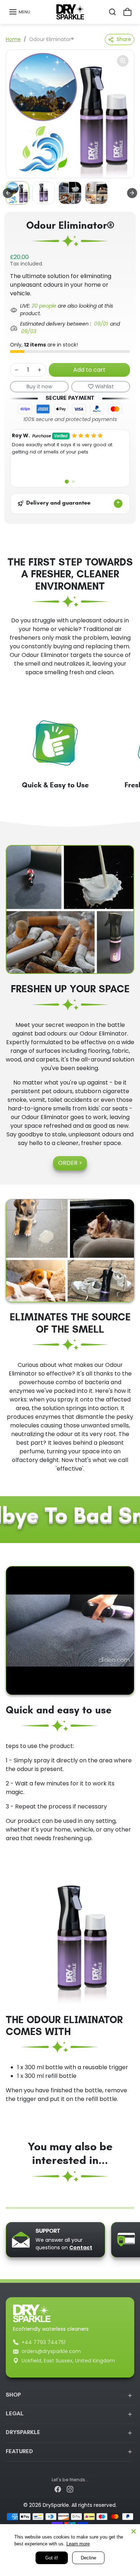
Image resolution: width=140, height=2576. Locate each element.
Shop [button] (13, 2395)
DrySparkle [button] (23, 2433)
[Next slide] (132, 193)
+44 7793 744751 (43, 2342)
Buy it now (39, 386)
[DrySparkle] (70, 12)
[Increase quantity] (39, 370)
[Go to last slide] (8, 193)
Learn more (78, 2544)
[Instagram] (70, 2489)
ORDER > (70, 1163)
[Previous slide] (9, 2198)
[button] (19, 12)
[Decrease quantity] (17, 370)
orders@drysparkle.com (51, 2351)
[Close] (134, 2531)
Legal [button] (15, 2414)
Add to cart (89, 370)
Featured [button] (19, 2452)
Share (124, 39)
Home (13, 39)
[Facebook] (58, 2489)
